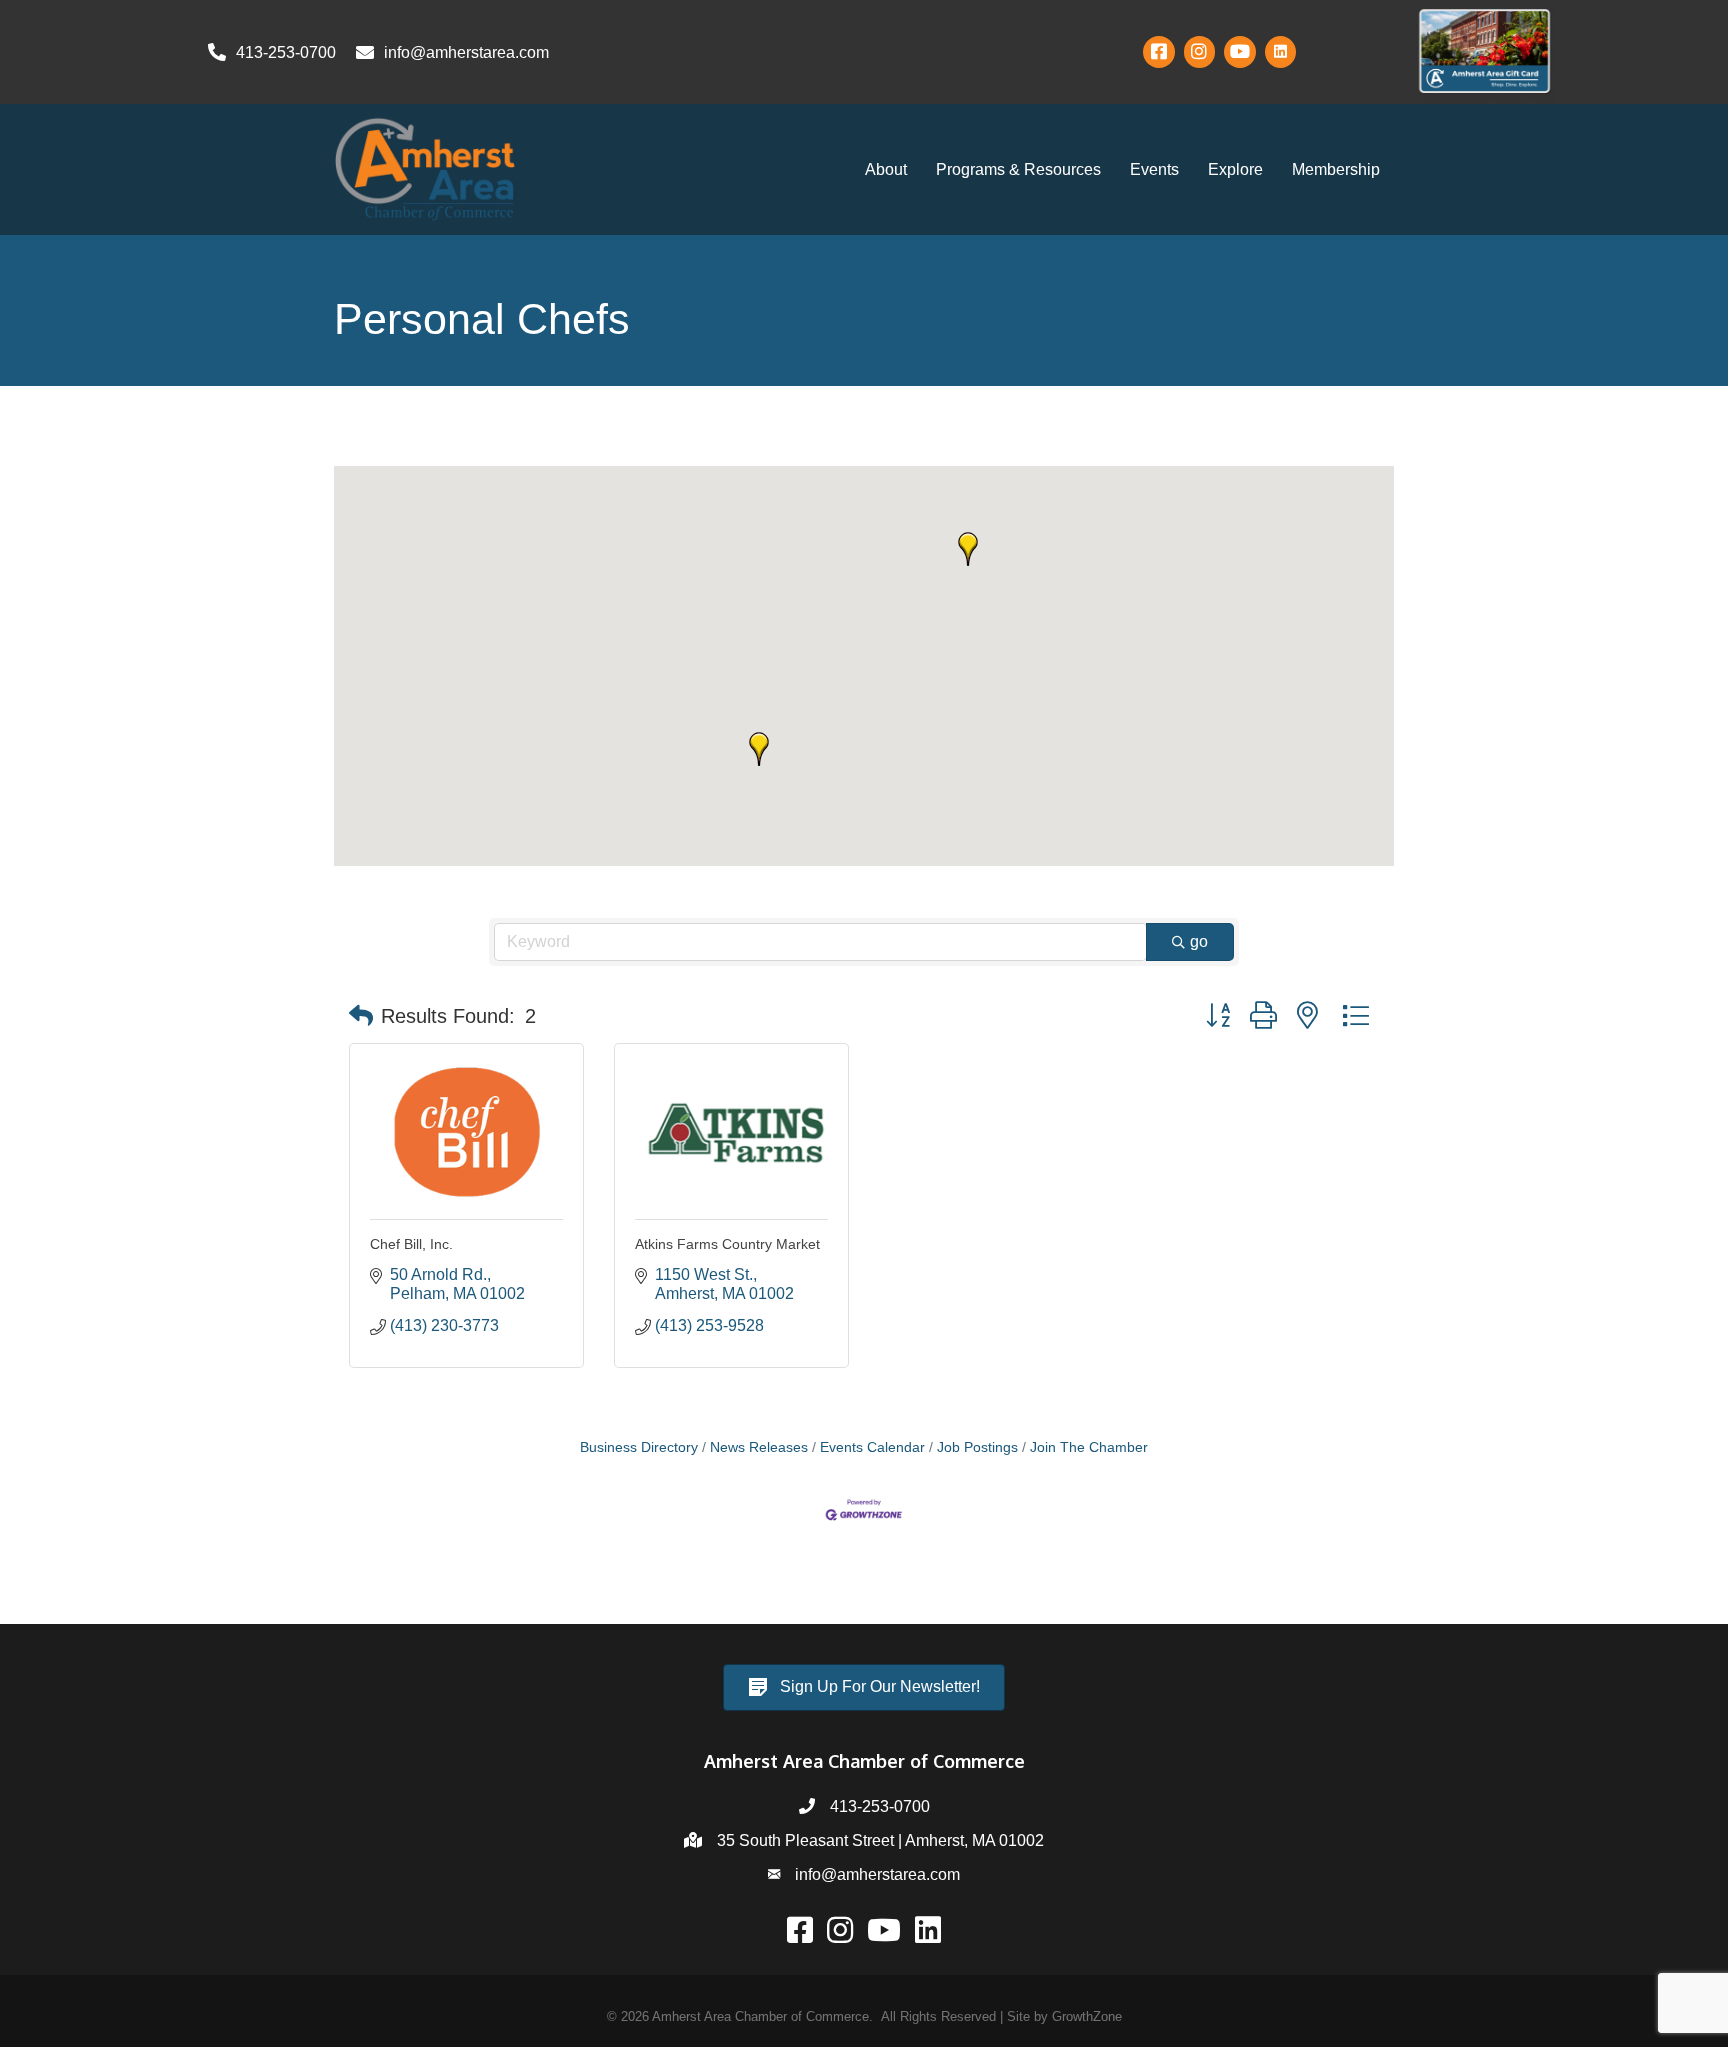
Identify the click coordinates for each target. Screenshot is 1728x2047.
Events (1154, 169)
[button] (759, 749)
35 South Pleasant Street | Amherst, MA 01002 (880, 1840)
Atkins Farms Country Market (727, 1244)
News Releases (759, 1447)
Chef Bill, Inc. (411, 1244)
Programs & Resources (1018, 169)
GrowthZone (1087, 2016)
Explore (1235, 169)
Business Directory (639, 1447)
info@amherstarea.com (877, 1874)
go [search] (1199, 941)
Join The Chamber (1089, 1447)
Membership (1336, 169)
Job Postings (977, 1447)
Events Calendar (872, 1447)
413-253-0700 (880, 1806)
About (886, 169)
